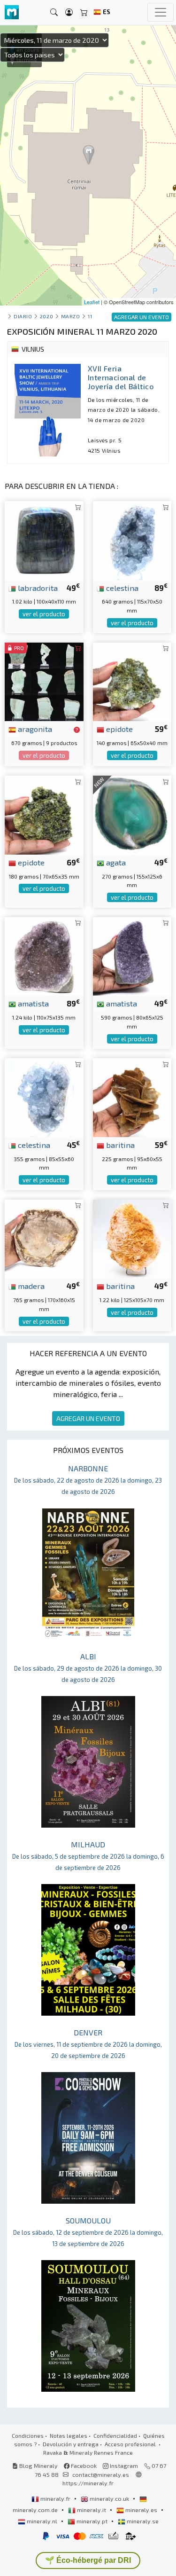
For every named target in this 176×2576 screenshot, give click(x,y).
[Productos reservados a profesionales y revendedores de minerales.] (77, 730)
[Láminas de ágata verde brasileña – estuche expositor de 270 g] (132, 814)
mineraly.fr (55, 2498)
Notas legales (69, 2435)
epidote (119, 729)
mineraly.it (92, 2510)
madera (30, 1286)
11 (90, 316)
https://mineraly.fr (88, 2483)
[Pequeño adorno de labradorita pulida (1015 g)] (44, 539)
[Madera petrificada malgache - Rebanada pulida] (44, 1237)
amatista (32, 1003)
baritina (119, 1145)
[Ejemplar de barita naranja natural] (132, 1237)
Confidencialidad (115, 2435)
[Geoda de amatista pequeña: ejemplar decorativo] (132, 955)
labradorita (37, 588)
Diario (23, 316)
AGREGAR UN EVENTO (88, 1418)
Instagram (123, 2466)
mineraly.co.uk (109, 2498)
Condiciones (28, 2435)
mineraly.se (142, 2521)
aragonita (34, 729)
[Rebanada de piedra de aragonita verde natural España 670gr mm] (44, 680)
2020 (46, 316)
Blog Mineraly (38, 2466)
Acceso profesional (131, 2444)
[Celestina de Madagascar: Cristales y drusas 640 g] (132, 539)
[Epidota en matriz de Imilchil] (44, 814)
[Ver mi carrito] (84, 12)
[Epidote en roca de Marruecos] (132, 680)
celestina (121, 588)
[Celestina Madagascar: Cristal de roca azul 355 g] (44, 1096)
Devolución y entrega (71, 2444)
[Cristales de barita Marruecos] (132, 1096)
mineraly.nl (42, 2521)
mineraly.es (141, 2510)
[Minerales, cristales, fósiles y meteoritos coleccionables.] (12, 12)
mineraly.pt (92, 2521)
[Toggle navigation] (161, 12)
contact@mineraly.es (101, 2474)
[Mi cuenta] (69, 12)
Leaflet (92, 302)
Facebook (83, 2466)
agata (115, 862)
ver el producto (44, 614)
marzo (71, 316)
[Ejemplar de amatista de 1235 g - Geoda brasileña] (44, 955)
